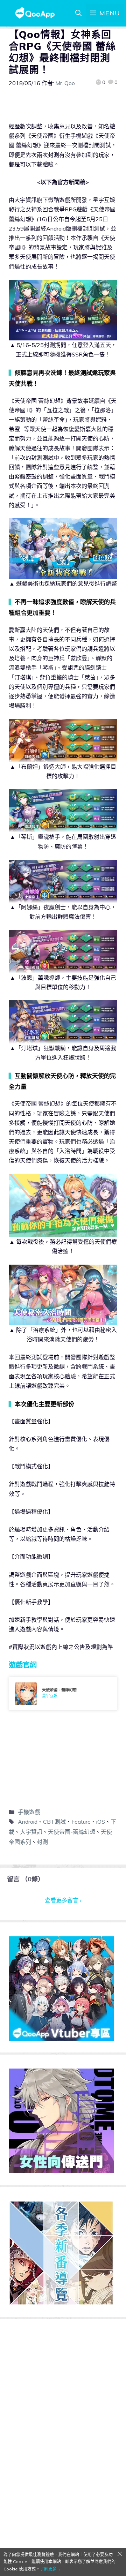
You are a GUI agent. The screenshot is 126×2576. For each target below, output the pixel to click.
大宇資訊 (31, 1832)
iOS (101, 1822)
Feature (81, 1822)
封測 (42, 1842)
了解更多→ (50, 2569)
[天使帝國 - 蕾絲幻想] (63, 1694)
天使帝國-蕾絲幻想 (72, 1832)
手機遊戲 (29, 1812)
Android (28, 1822)
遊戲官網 (23, 1665)
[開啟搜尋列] (78, 13)
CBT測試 (54, 1822)
